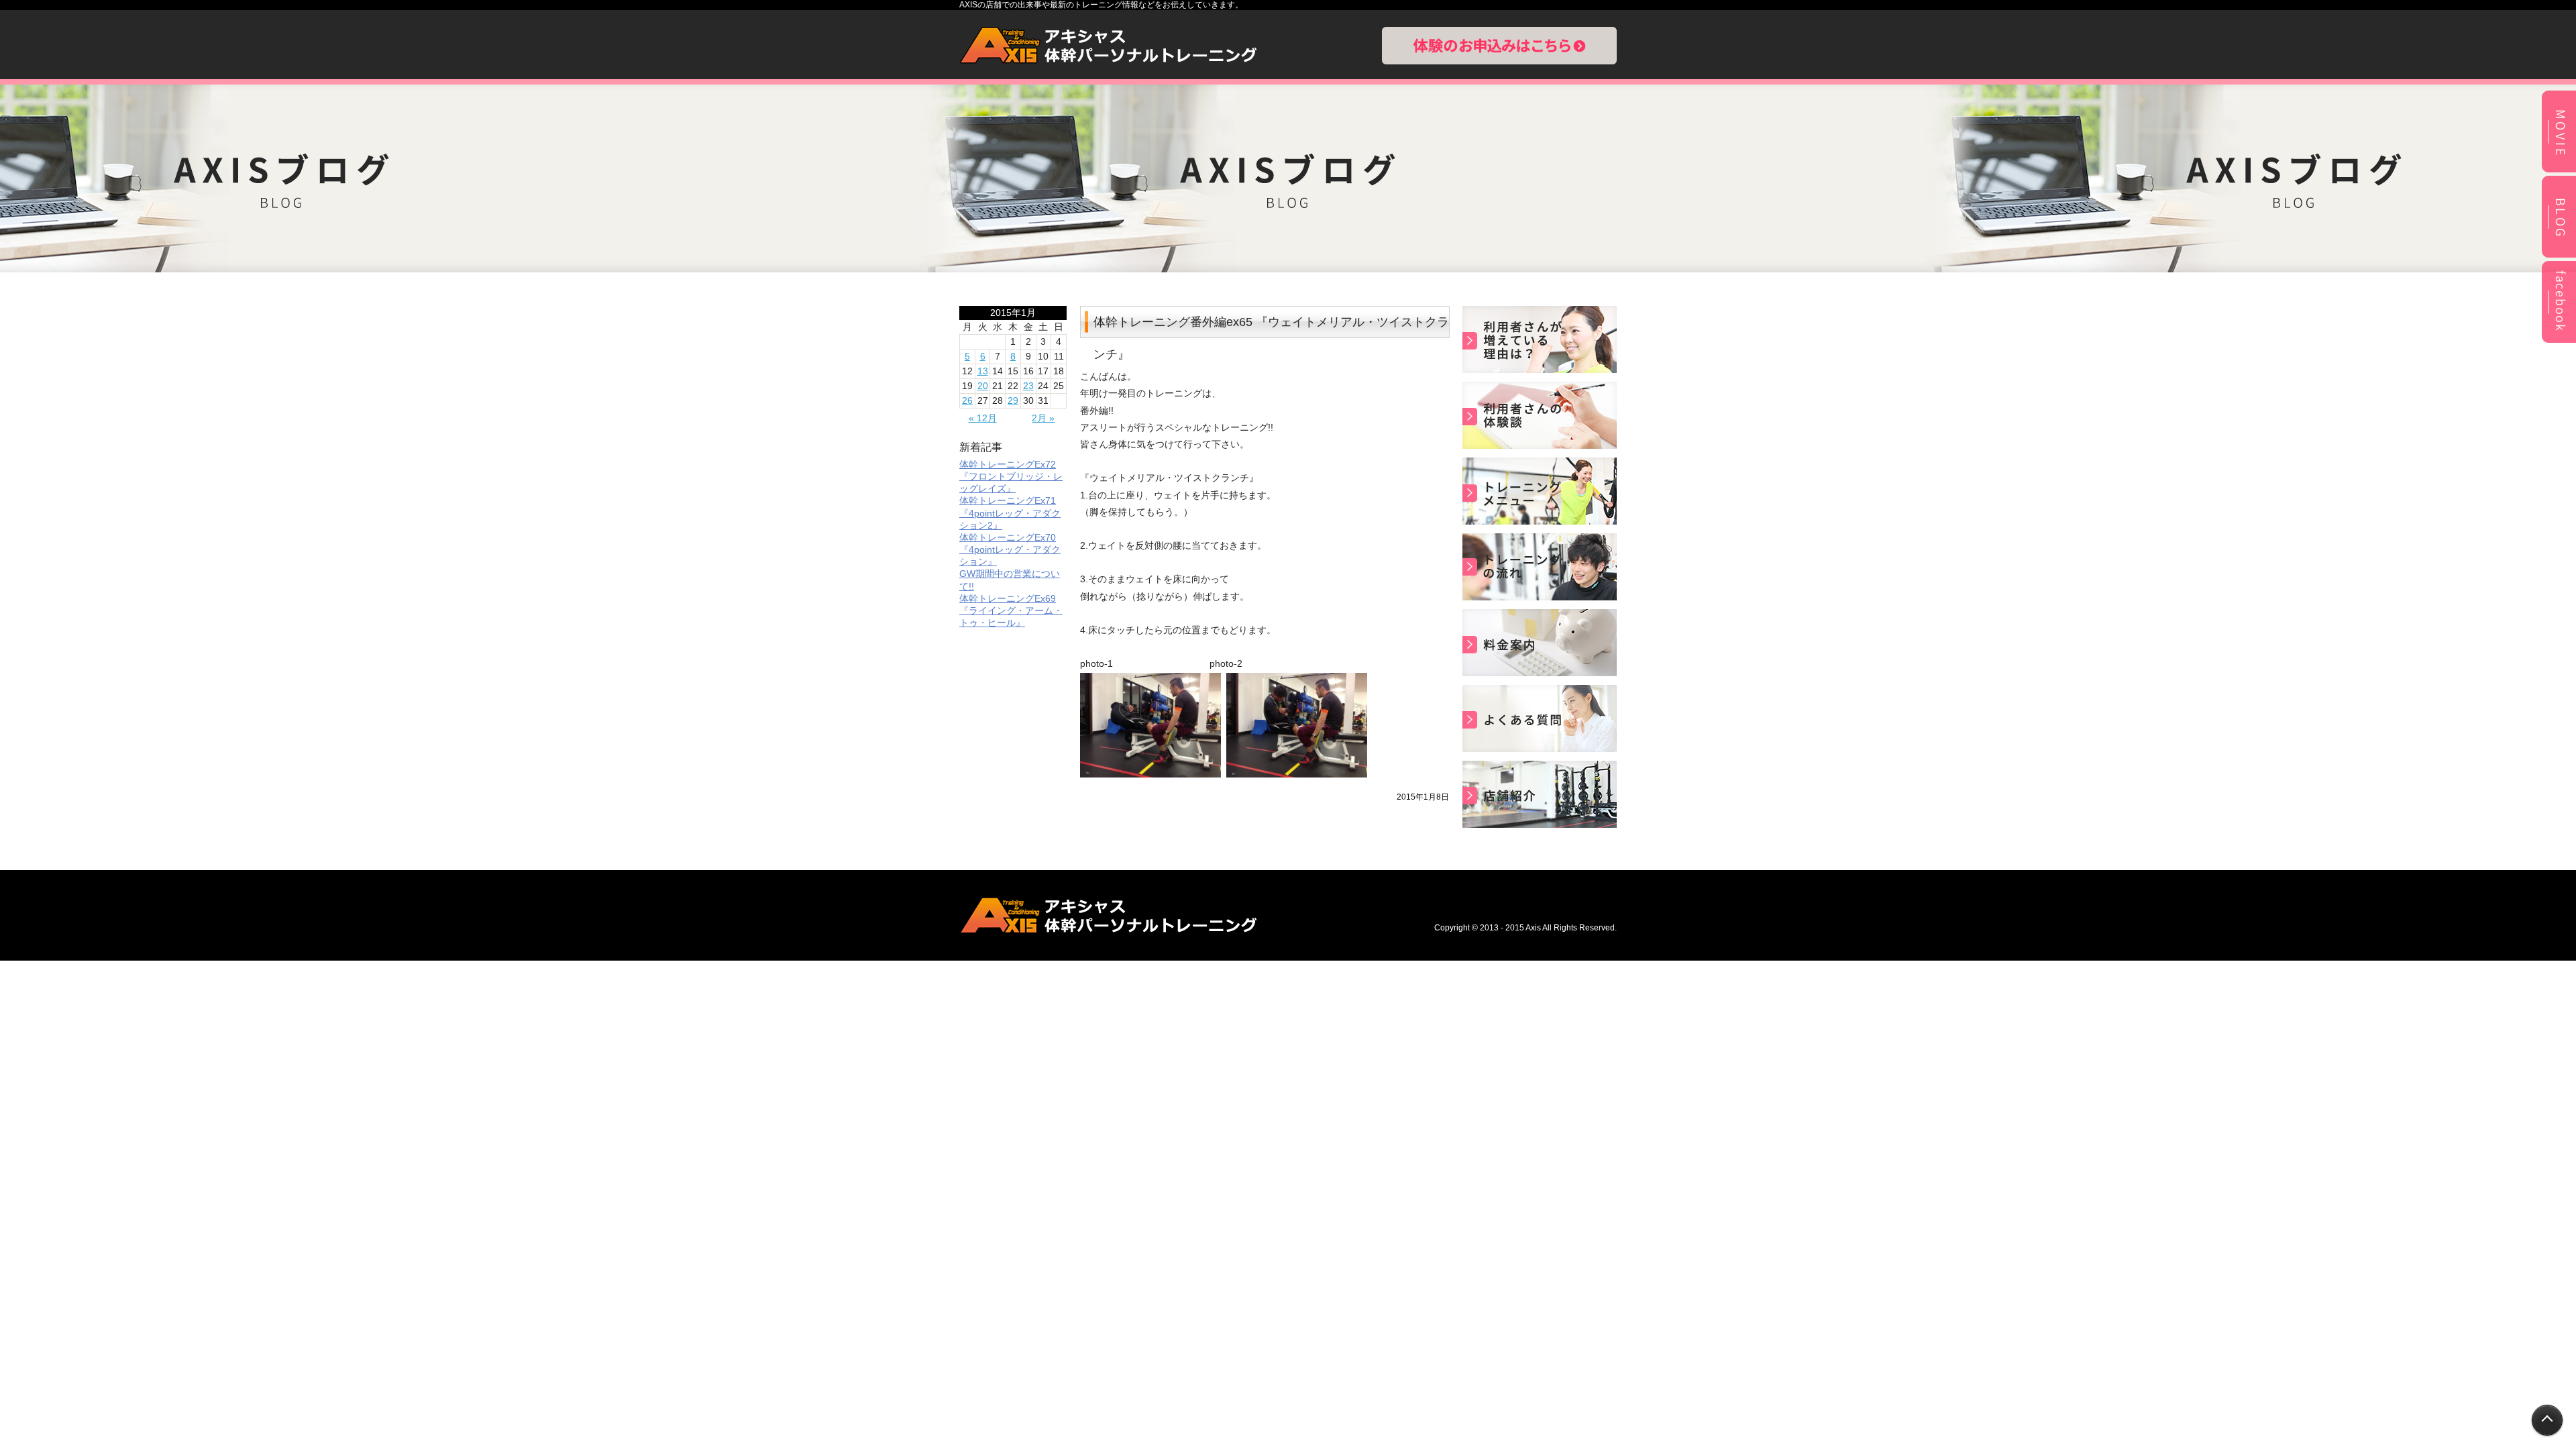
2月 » (1043, 418)
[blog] (2559, 256)
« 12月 (983, 418)
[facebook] (2559, 341)
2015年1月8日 (1423, 797)
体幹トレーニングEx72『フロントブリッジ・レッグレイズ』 (1011, 476)
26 (967, 400)
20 (983, 386)
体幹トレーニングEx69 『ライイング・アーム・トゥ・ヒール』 (1011, 610)
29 (1013, 400)
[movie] (2559, 170)
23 (1028, 386)
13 (983, 371)
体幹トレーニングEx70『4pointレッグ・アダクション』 (1010, 549)
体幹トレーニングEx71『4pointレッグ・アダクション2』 (1010, 513)
